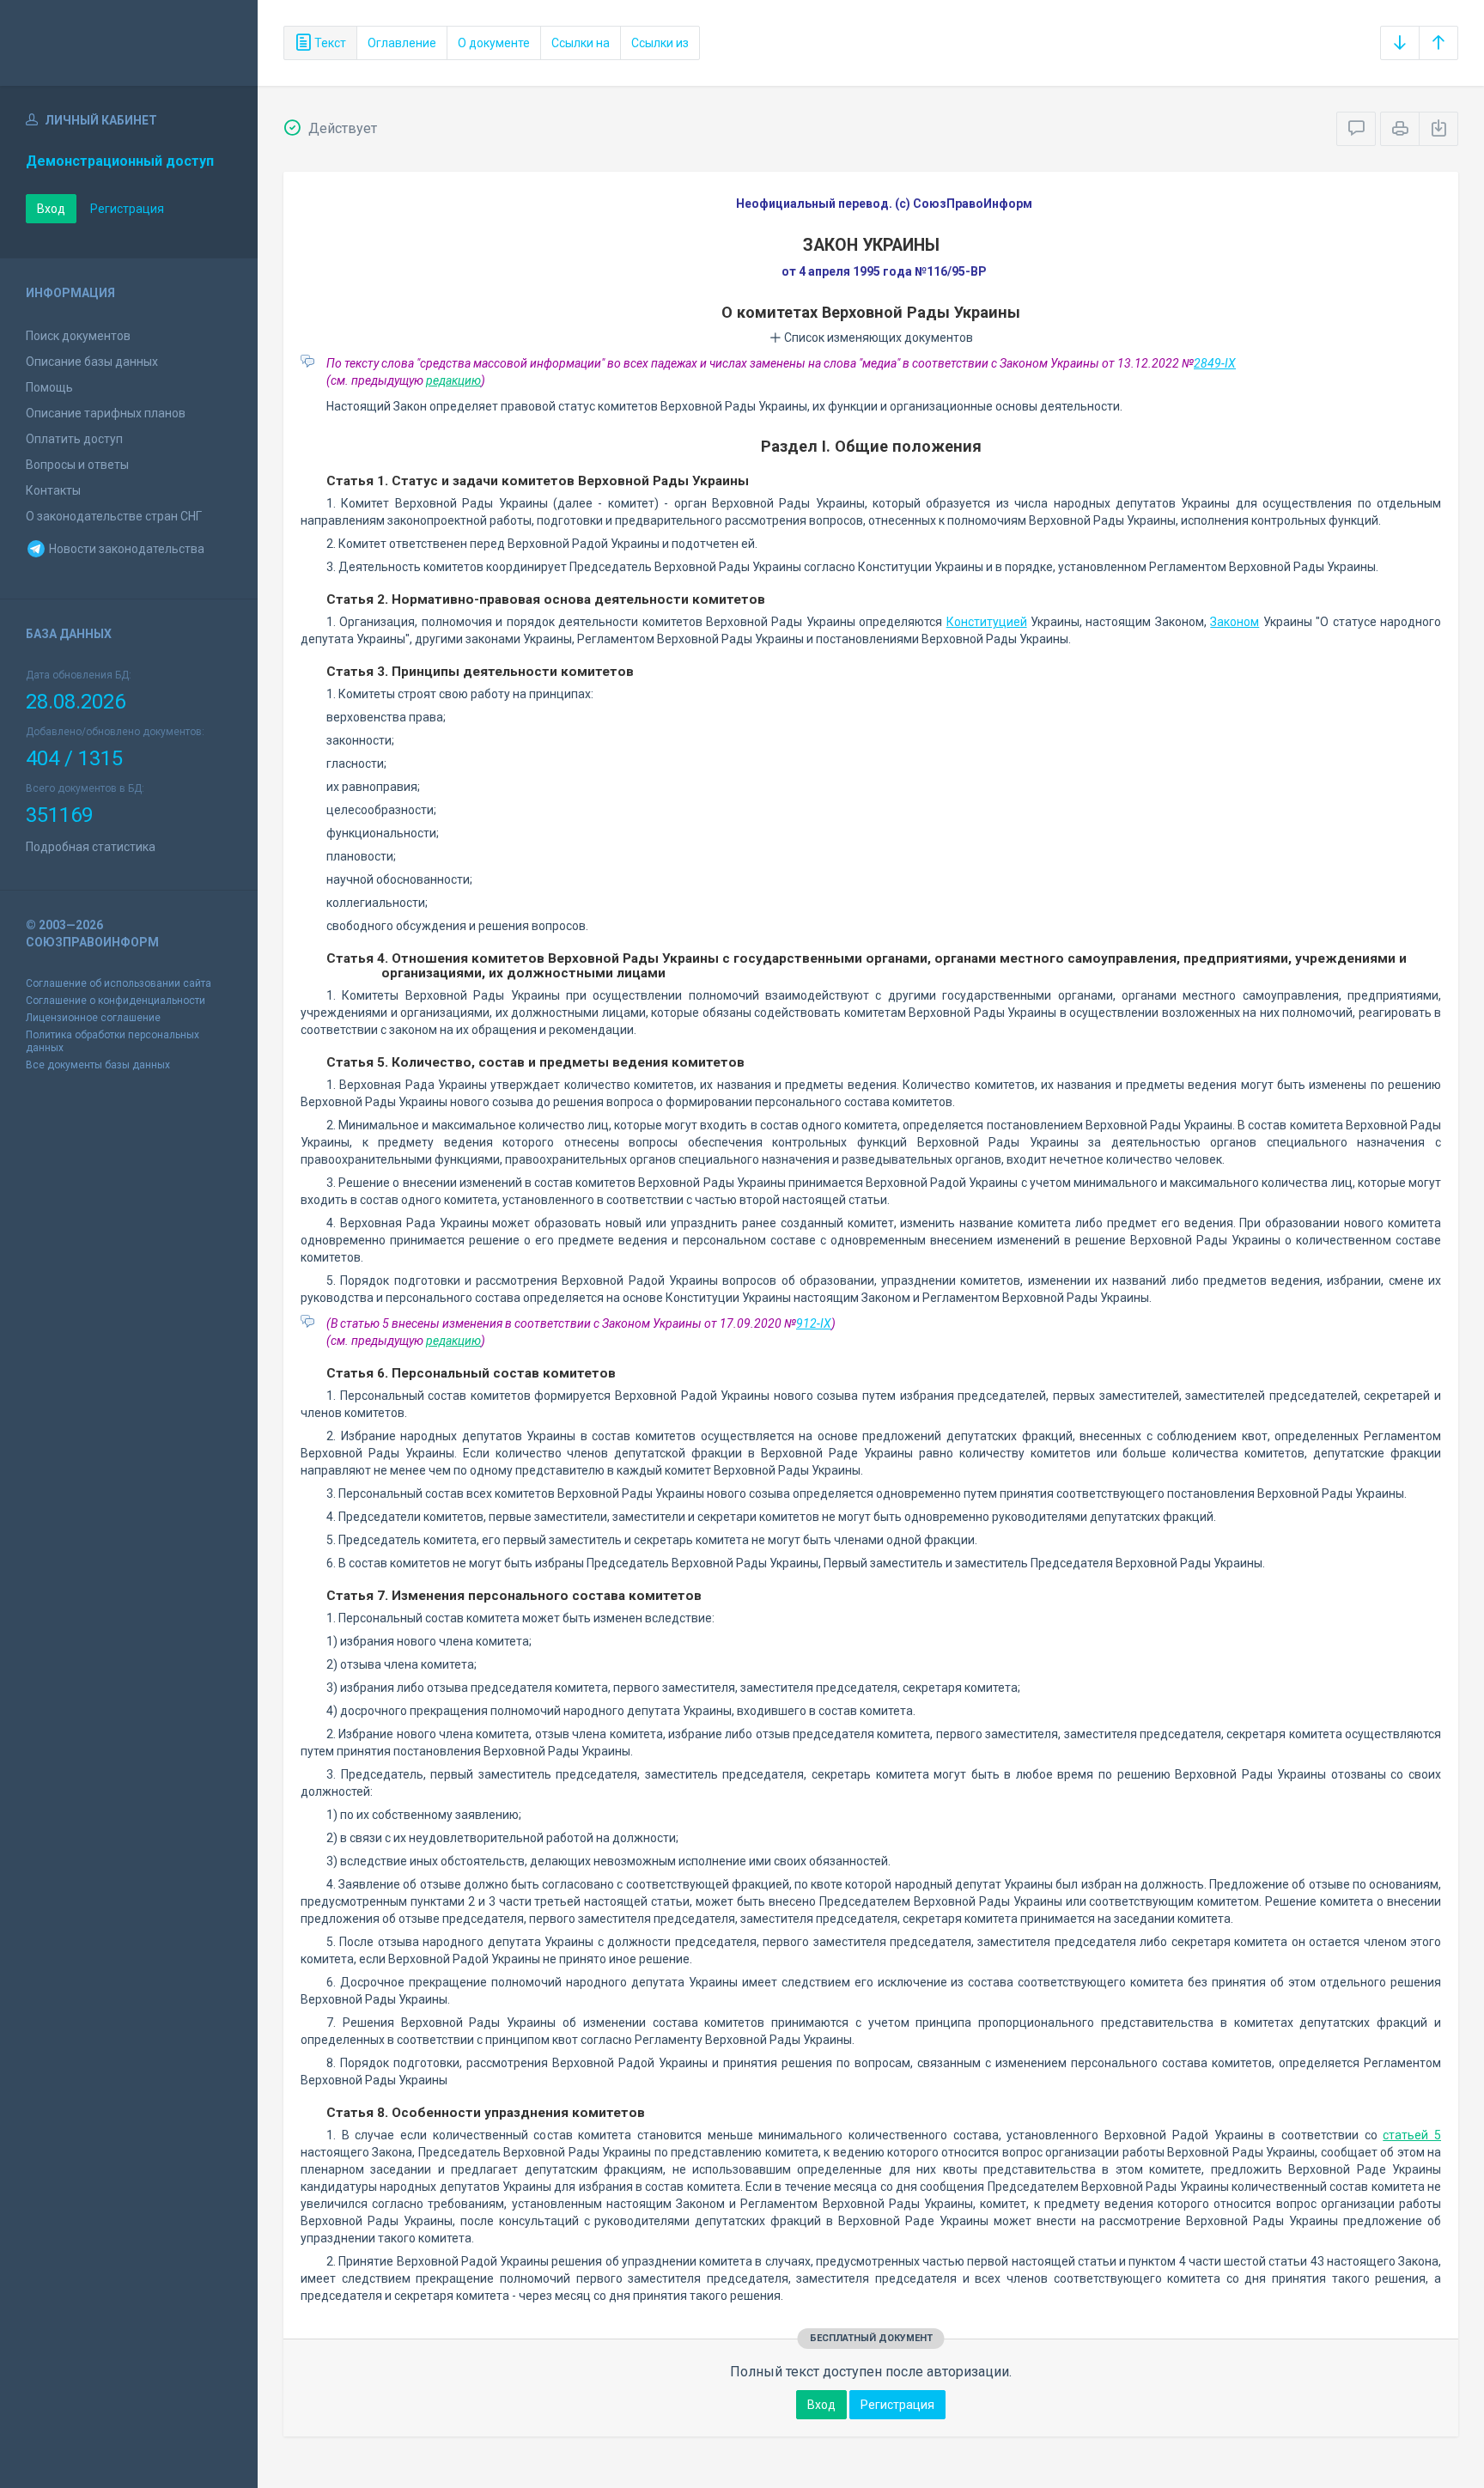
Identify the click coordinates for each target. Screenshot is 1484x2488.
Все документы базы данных (98, 1065)
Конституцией (987, 622)
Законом (1235, 622)
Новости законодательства (125, 549)
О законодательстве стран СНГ (114, 516)
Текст (329, 43)
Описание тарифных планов (106, 413)
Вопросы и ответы (77, 465)
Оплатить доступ (74, 439)
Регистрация (127, 209)
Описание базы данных (92, 362)
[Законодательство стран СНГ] (129, 43)
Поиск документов (78, 336)
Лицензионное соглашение (93, 1018)
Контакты (53, 490)
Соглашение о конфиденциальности (116, 1001)
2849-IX (1215, 363)
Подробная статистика (91, 847)
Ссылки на (581, 43)
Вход (51, 209)
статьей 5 (1412, 2135)
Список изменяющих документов (877, 338)
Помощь (49, 387)
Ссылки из (660, 43)
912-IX (814, 1323)
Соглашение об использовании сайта (119, 983)
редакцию (453, 380)
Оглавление (402, 43)
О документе (494, 43)
